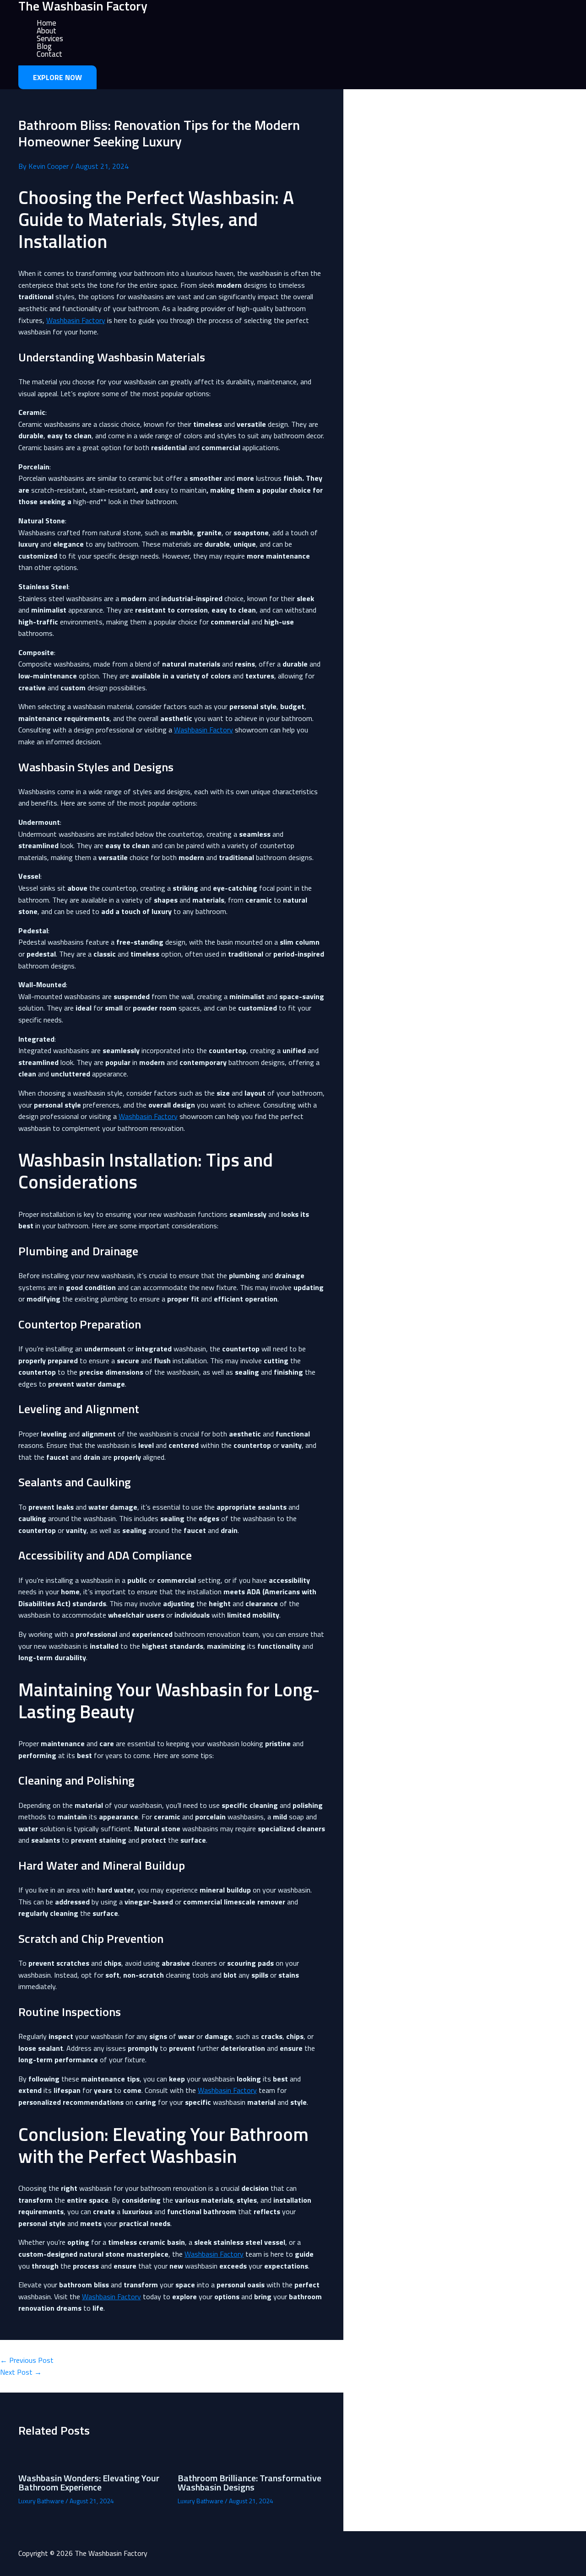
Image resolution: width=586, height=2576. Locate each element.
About (46, 31)
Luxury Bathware (41, 2501)
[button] (57, 77)
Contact (49, 54)
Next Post (21, 2372)
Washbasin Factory (76, 320)
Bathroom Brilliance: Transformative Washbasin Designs (250, 2482)
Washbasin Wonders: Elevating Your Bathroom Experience (89, 2482)
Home (46, 23)
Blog (44, 46)
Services (50, 39)
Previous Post (27, 2360)
